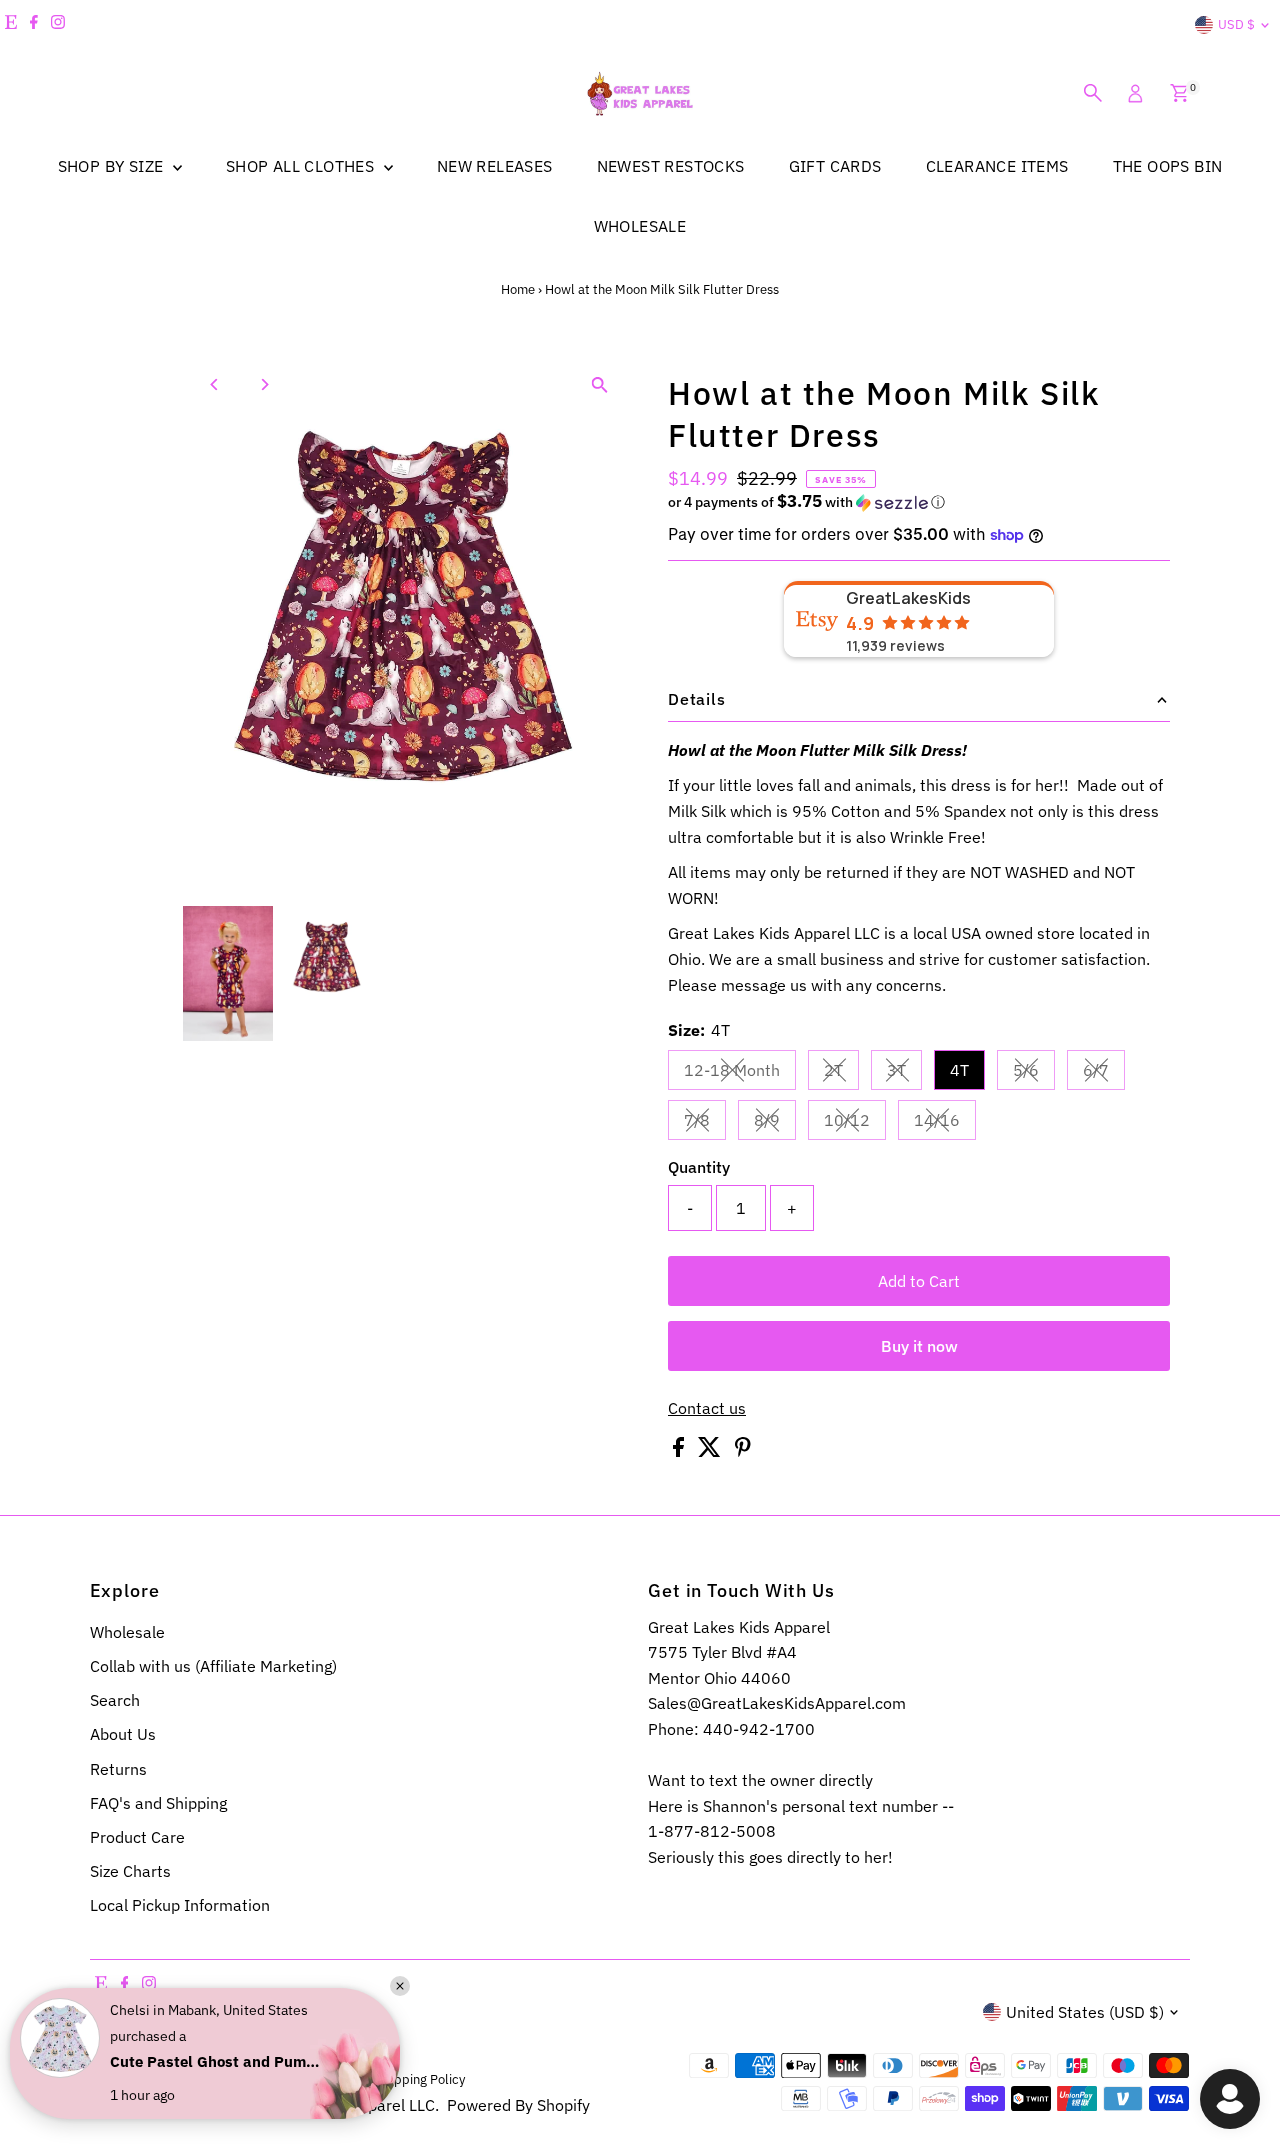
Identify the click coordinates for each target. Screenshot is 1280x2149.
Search (115, 1700)
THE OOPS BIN (1168, 166)
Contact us (707, 1408)
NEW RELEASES (495, 166)
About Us (123, 1734)
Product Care (137, 1837)
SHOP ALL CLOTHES (302, 166)
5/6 (1034, 1074)
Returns (118, 1769)
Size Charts (130, 1871)
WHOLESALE (640, 226)
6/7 (1104, 1074)
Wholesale (127, 1632)
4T (959, 1070)
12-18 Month (740, 1074)
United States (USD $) (1085, 2012)
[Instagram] (58, 25)
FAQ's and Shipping (158, 1803)
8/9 (775, 1124)
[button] (919, 502)
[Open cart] (1179, 93)
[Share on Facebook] (680, 1451)
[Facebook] (34, 25)
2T (841, 1074)
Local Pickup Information (180, 1905)
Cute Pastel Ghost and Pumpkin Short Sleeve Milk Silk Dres (215, 2061)
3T (904, 1074)
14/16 (945, 1124)
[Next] (264, 384)
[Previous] (215, 384)
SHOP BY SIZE (113, 166)
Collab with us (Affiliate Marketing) (213, 1666)
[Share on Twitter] (711, 1451)
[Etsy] (11, 25)
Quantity (699, 1167)
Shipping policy (420, 2079)
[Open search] (1093, 93)
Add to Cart (919, 1281)
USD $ (1236, 24)
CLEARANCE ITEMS (997, 166)
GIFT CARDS (835, 166)
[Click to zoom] (599, 384)
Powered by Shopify (518, 2105)
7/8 (705, 1124)
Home (518, 289)
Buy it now (919, 1346)
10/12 (855, 1124)
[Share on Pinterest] (743, 1451)
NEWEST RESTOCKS (671, 166)
